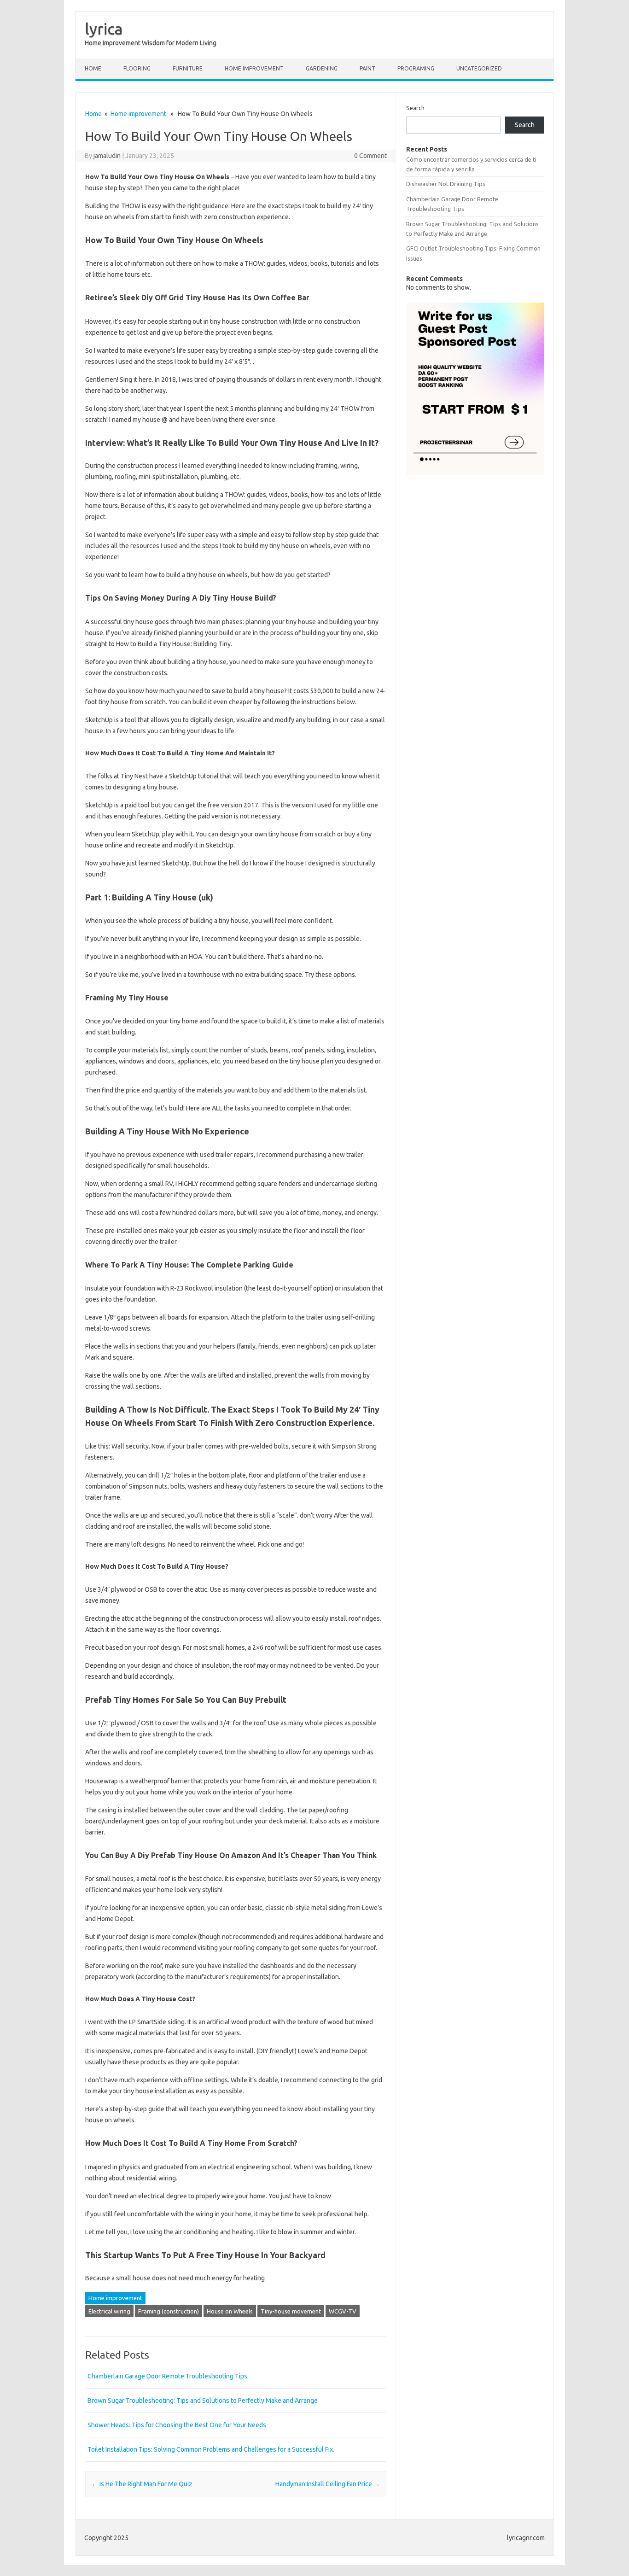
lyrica (104, 29)
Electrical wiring (109, 2311)
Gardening (322, 68)
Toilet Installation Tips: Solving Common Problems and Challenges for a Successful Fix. (211, 2449)
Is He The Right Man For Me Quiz (142, 2484)
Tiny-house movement (291, 2311)
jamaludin (107, 156)
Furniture (188, 68)
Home (93, 68)
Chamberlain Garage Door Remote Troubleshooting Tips (167, 2376)
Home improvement (254, 68)
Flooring (137, 68)
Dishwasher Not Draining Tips (446, 184)
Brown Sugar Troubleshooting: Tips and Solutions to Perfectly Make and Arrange (203, 2401)
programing (416, 68)
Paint (367, 68)
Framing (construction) (169, 2311)
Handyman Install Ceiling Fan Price (328, 2484)
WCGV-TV (343, 2311)
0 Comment (370, 156)
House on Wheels (230, 2311)
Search (415, 108)
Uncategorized (479, 68)
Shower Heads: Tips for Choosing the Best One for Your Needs (177, 2425)
